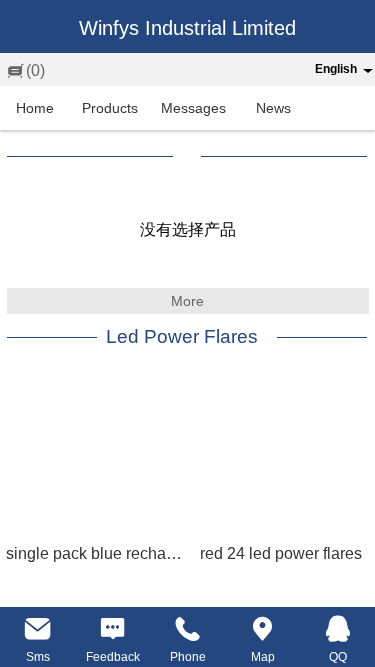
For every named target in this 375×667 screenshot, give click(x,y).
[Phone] (187, 628)
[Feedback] (112, 628)
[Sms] (37, 628)
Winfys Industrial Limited (187, 28)
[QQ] (337, 628)
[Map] (262, 628)
